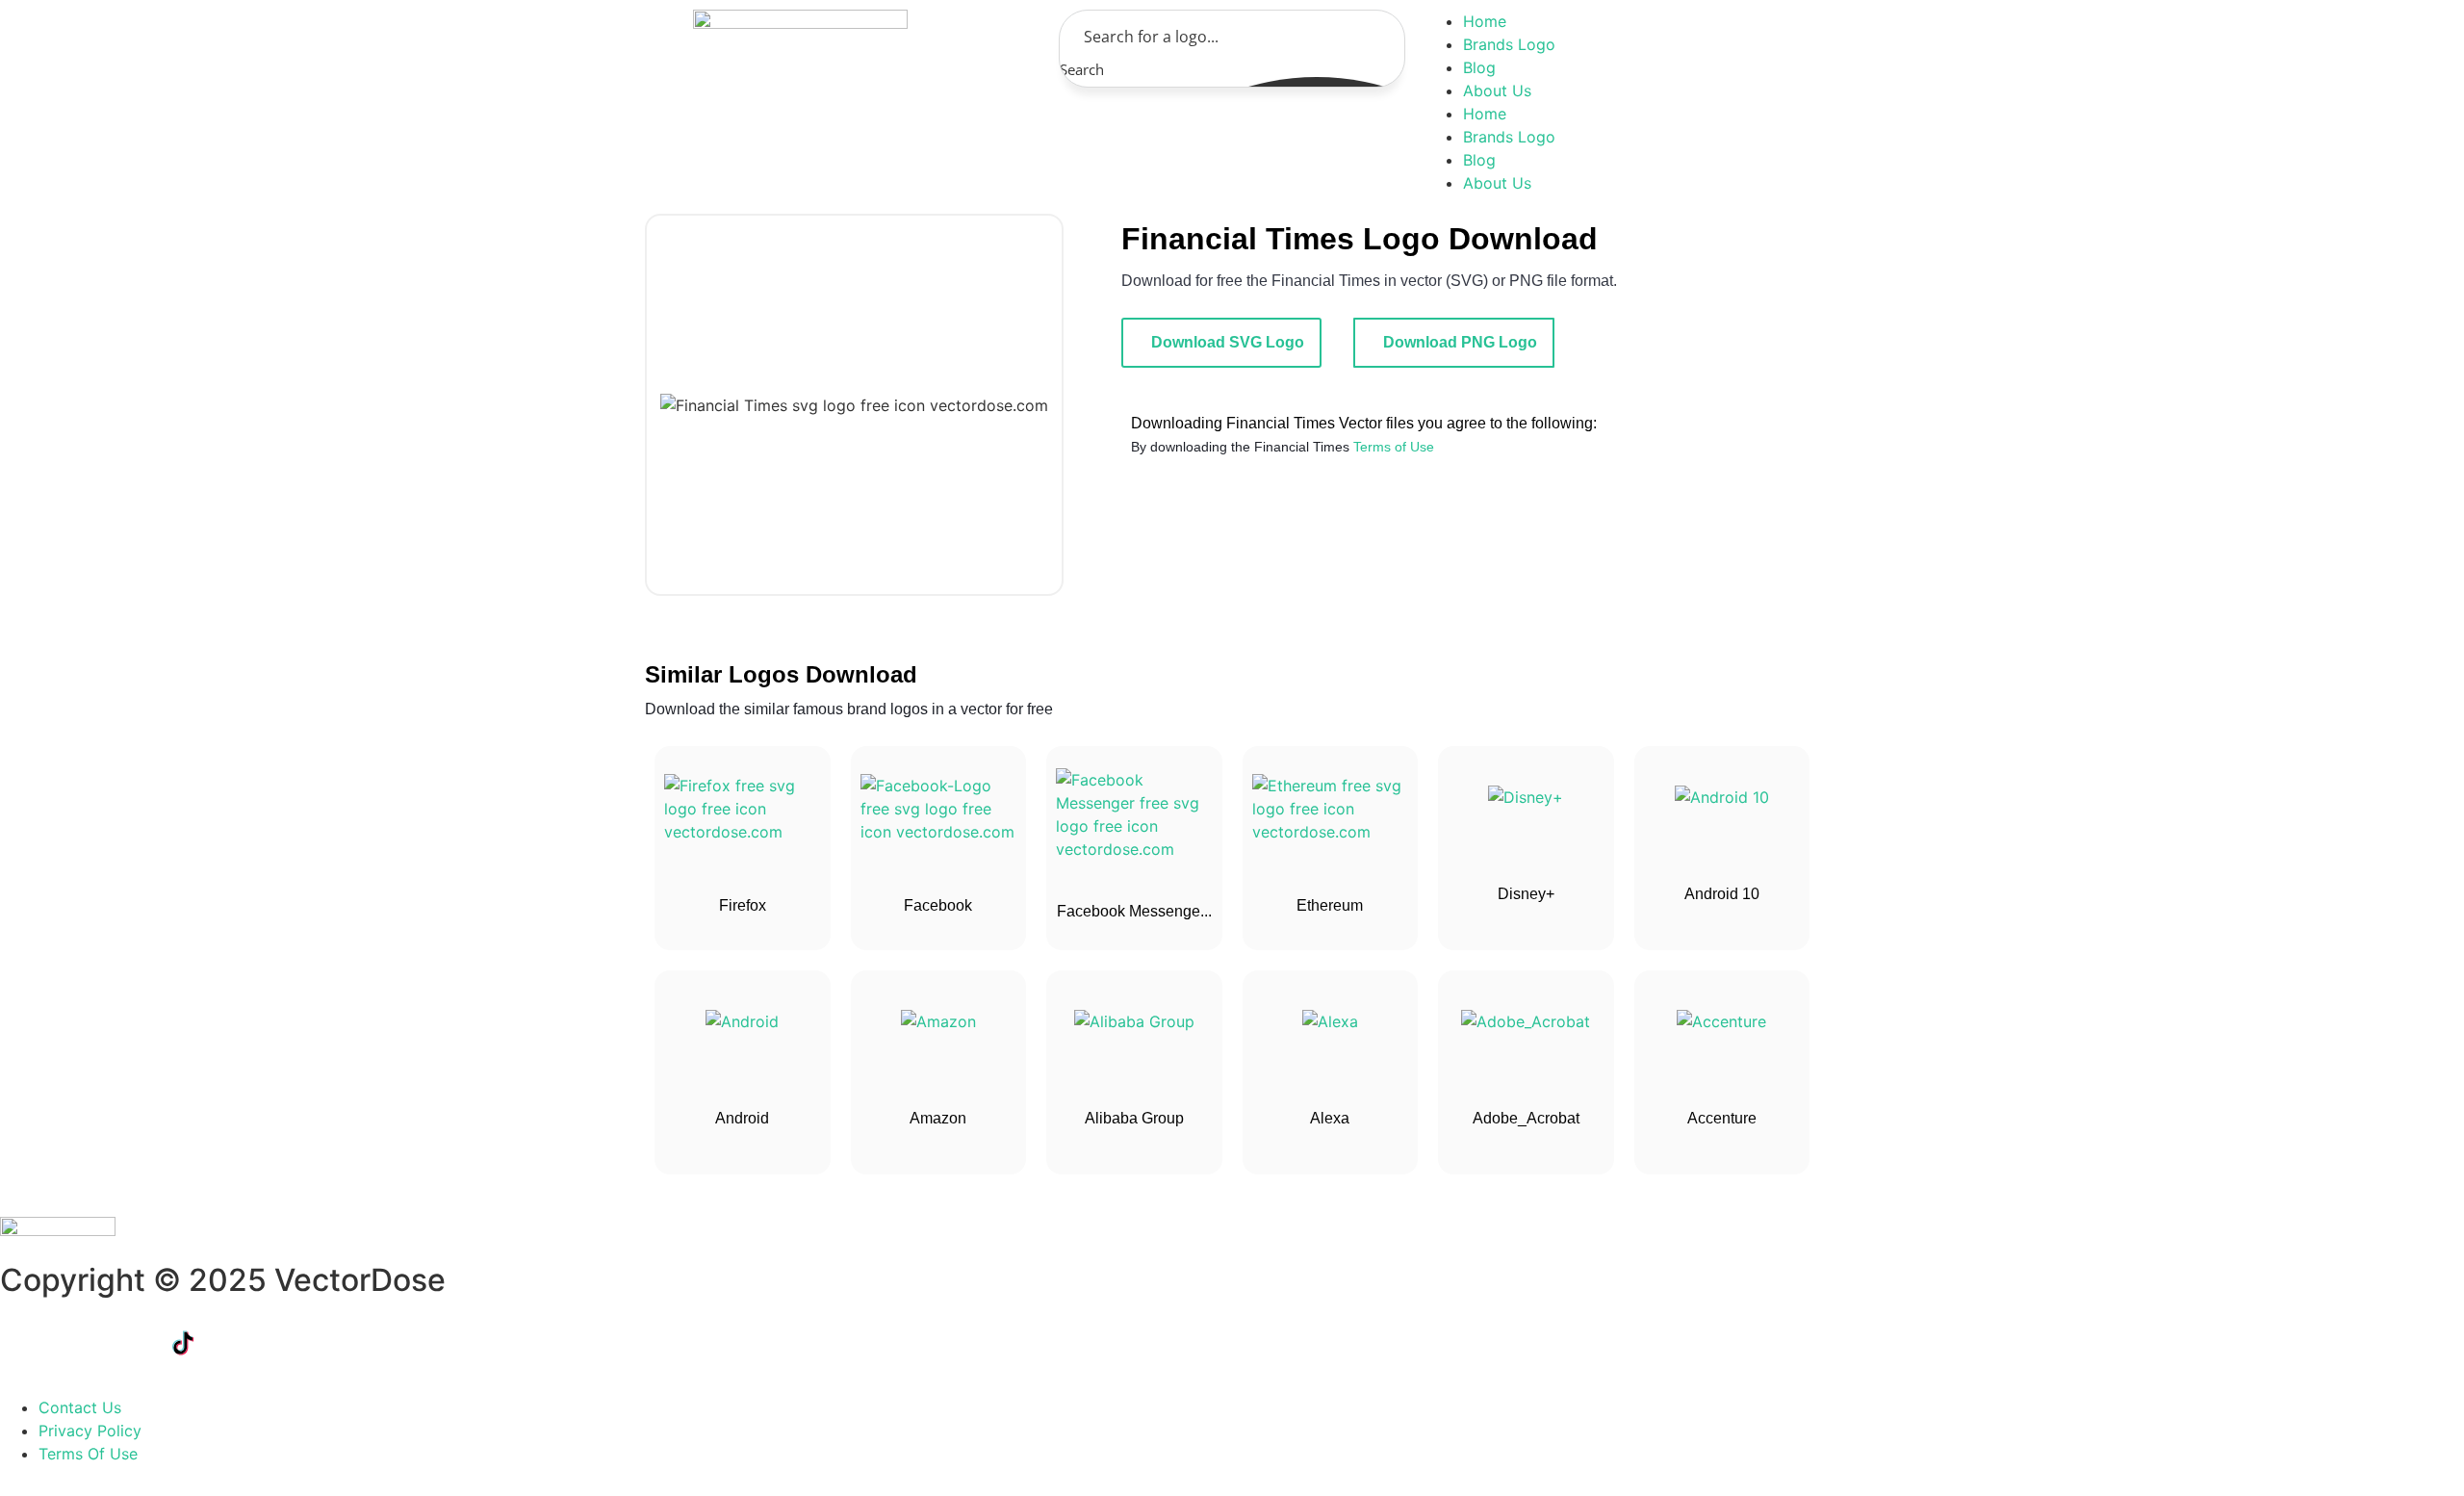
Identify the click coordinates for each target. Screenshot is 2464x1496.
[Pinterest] (342, 1343)
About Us (1497, 90)
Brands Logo (1509, 44)
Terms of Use (1394, 447)
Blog (1479, 67)
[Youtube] (236, 1343)
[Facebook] (24, 1343)
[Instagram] (289, 1343)
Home (1485, 21)
